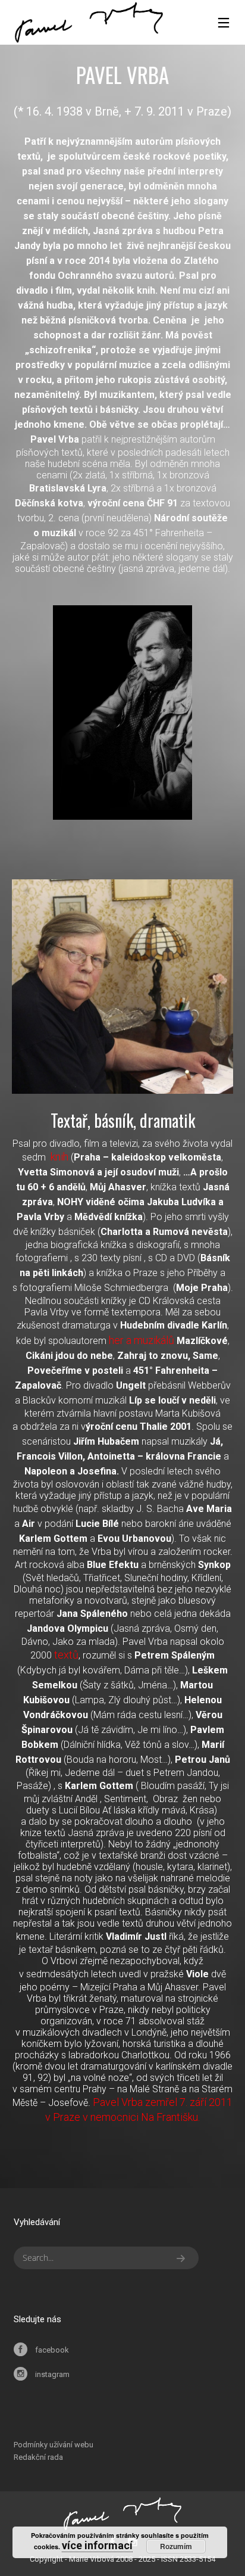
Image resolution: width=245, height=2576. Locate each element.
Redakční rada (38, 2457)
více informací (97, 2545)
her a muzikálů (142, 1340)
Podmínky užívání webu (54, 2445)
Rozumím (176, 2546)
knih (59, 1157)
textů (66, 1655)
